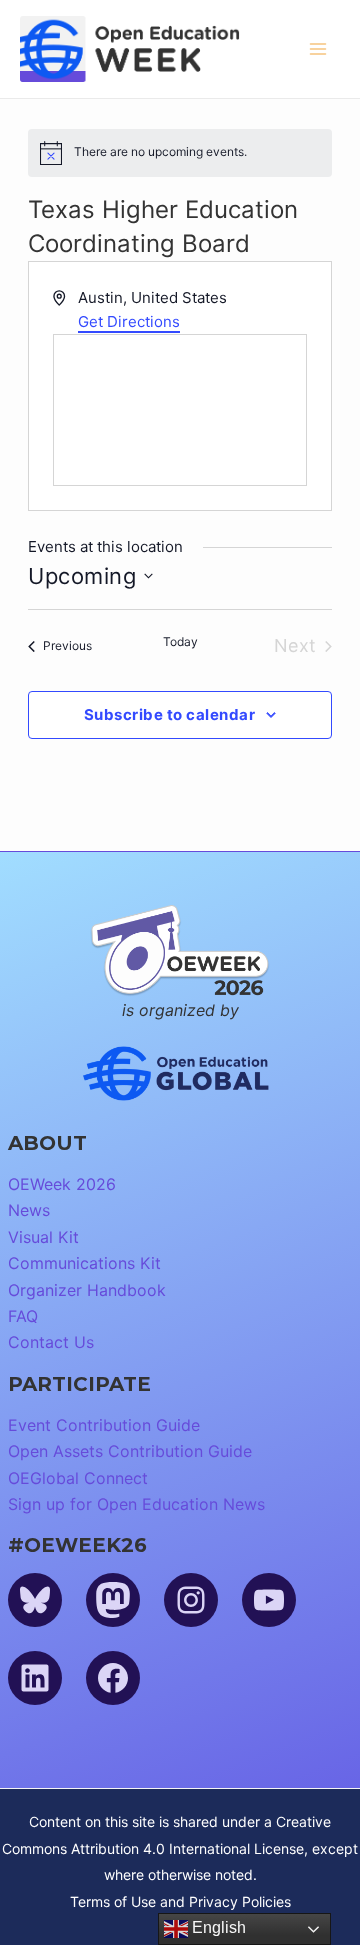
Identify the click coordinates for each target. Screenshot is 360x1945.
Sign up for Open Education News (136, 1504)
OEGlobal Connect (78, 1478)
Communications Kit (84, 1263)
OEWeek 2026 (62, 1184)
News (29, 1210)
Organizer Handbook (87, 1290)
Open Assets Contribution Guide (130, 1451)
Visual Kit (43, 1237)
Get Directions (129, 321)
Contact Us (51, 1342)
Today (180, 641)
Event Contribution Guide (104, 1425)
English (217, 1927)
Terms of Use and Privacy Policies (180, 1901)
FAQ (23, 1316)
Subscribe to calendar (170, 714)
